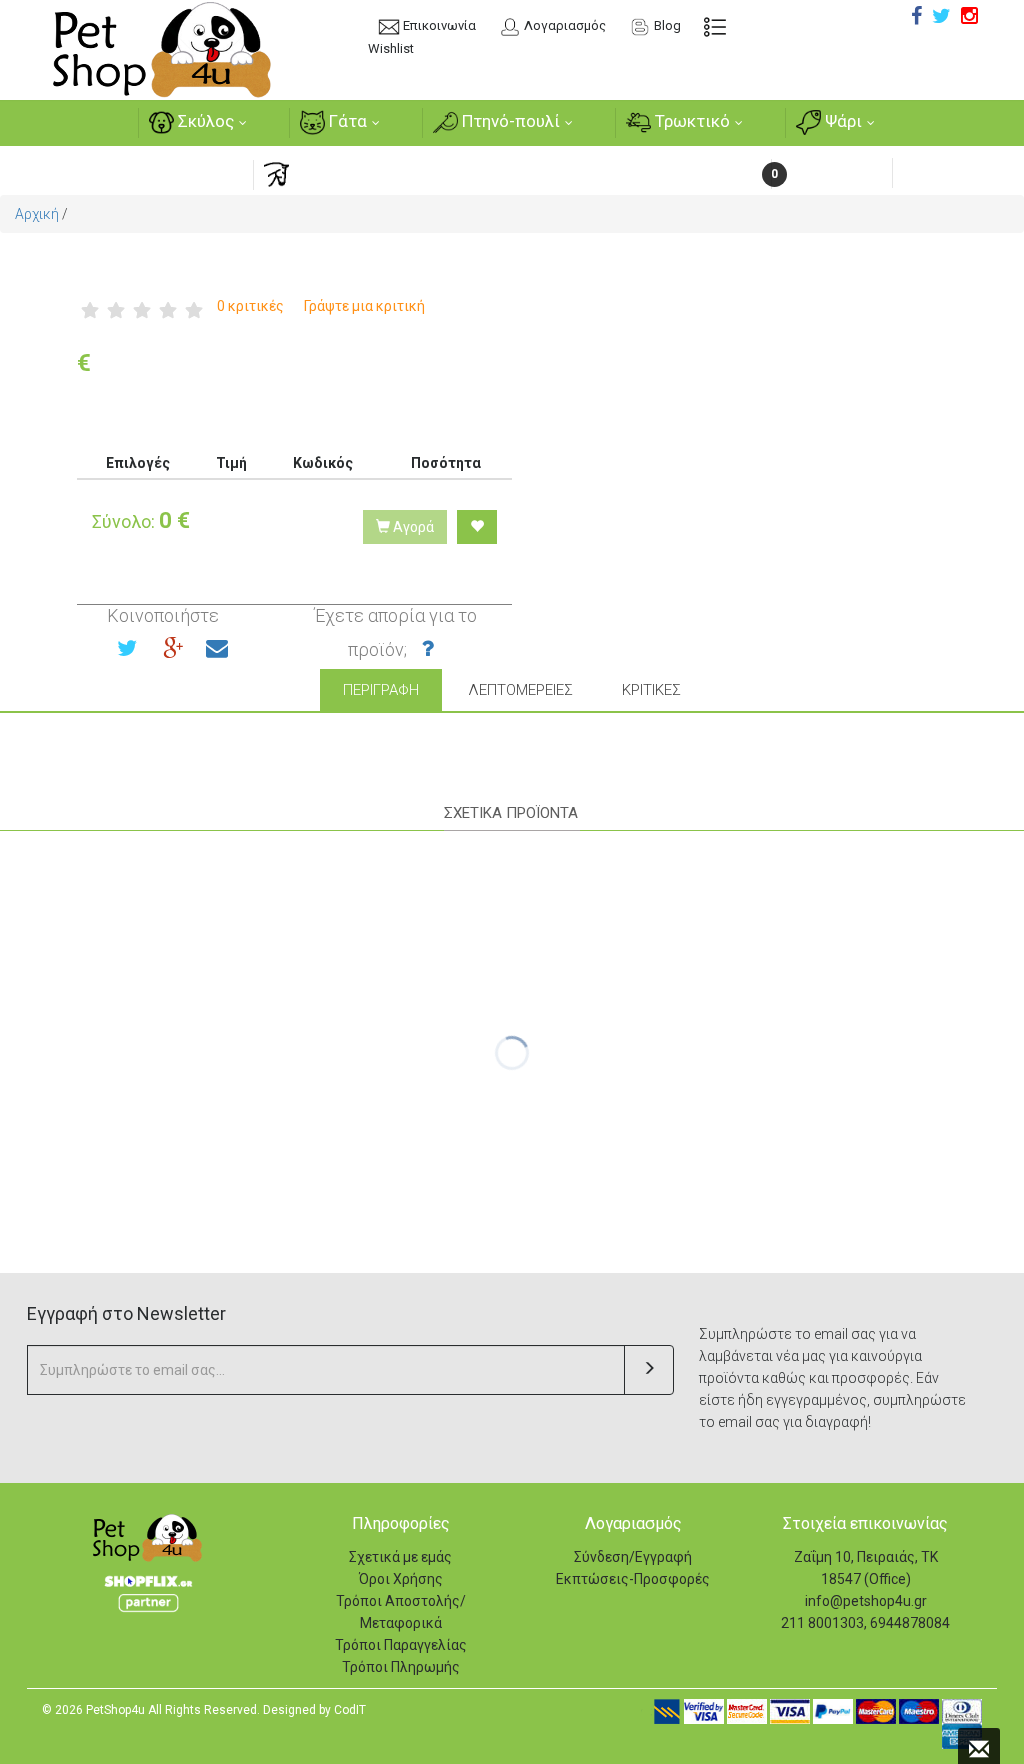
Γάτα (346, 121)
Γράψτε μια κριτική (364, 306)
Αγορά (412, 527)
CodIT (350, 1710)
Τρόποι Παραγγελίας (401, 1645)
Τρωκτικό (690, 121)
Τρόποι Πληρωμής (401, 1667)
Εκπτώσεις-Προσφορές (633, 1579)
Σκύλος (204, 121)
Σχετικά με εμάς (400, 1557)
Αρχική (37, 214)
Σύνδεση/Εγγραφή (633, 1557)
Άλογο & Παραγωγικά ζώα (392, 173)
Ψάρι (841, 121)
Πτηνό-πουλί (509, 121)
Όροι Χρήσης (401, 1579)
